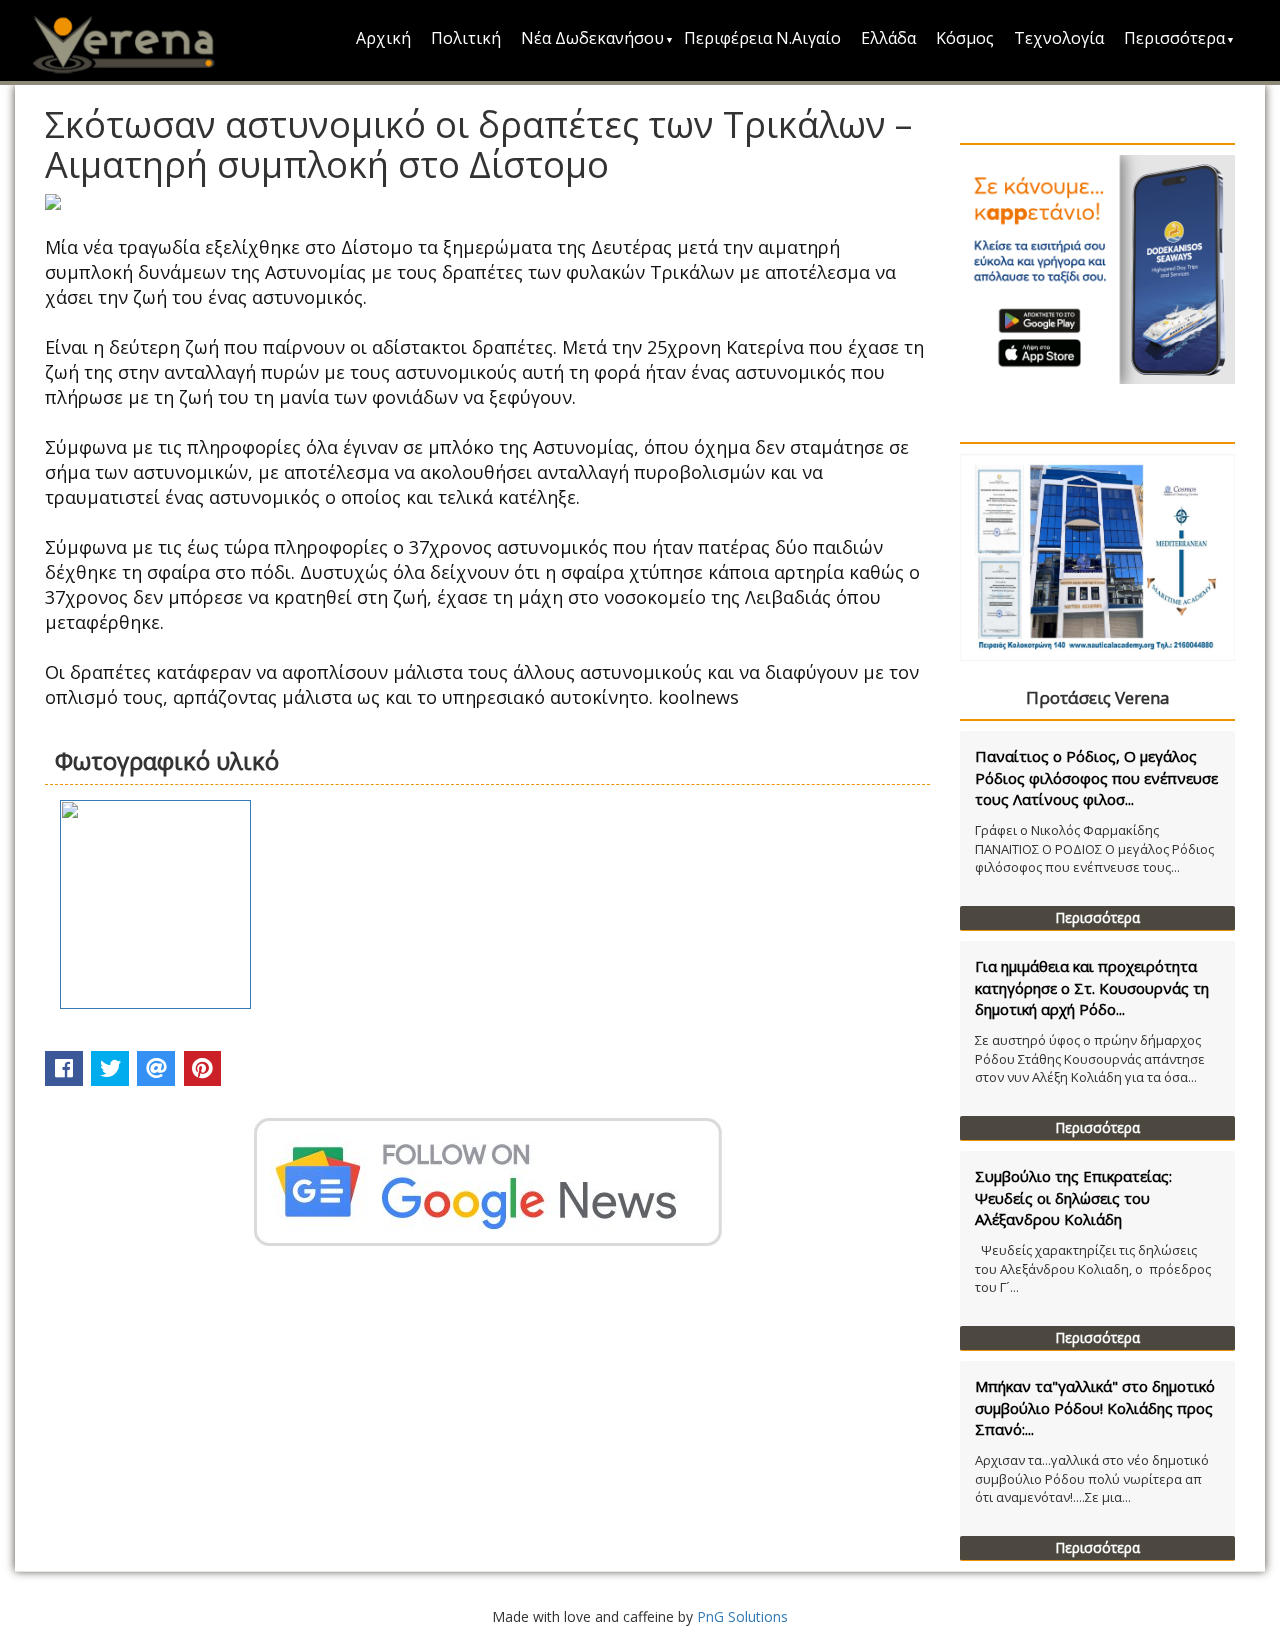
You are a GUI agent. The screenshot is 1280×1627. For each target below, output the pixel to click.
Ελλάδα (888, 38)
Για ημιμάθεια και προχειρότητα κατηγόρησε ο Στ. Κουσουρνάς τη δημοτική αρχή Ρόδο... (1092, 987)
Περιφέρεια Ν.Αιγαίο (762, 38)
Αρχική (383, 38)
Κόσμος (965, 38)
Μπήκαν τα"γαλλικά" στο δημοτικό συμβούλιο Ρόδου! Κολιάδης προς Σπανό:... (1095, 1407)
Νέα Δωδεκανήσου (592, 38)
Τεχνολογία (1059, 38)
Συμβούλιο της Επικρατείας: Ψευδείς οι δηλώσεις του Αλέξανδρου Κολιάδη (1073, 1197)
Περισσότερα (1174, 38)
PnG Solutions (742, 1616)
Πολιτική (466, 38)
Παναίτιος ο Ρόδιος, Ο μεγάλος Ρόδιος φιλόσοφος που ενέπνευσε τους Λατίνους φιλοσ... (1096, 777)
